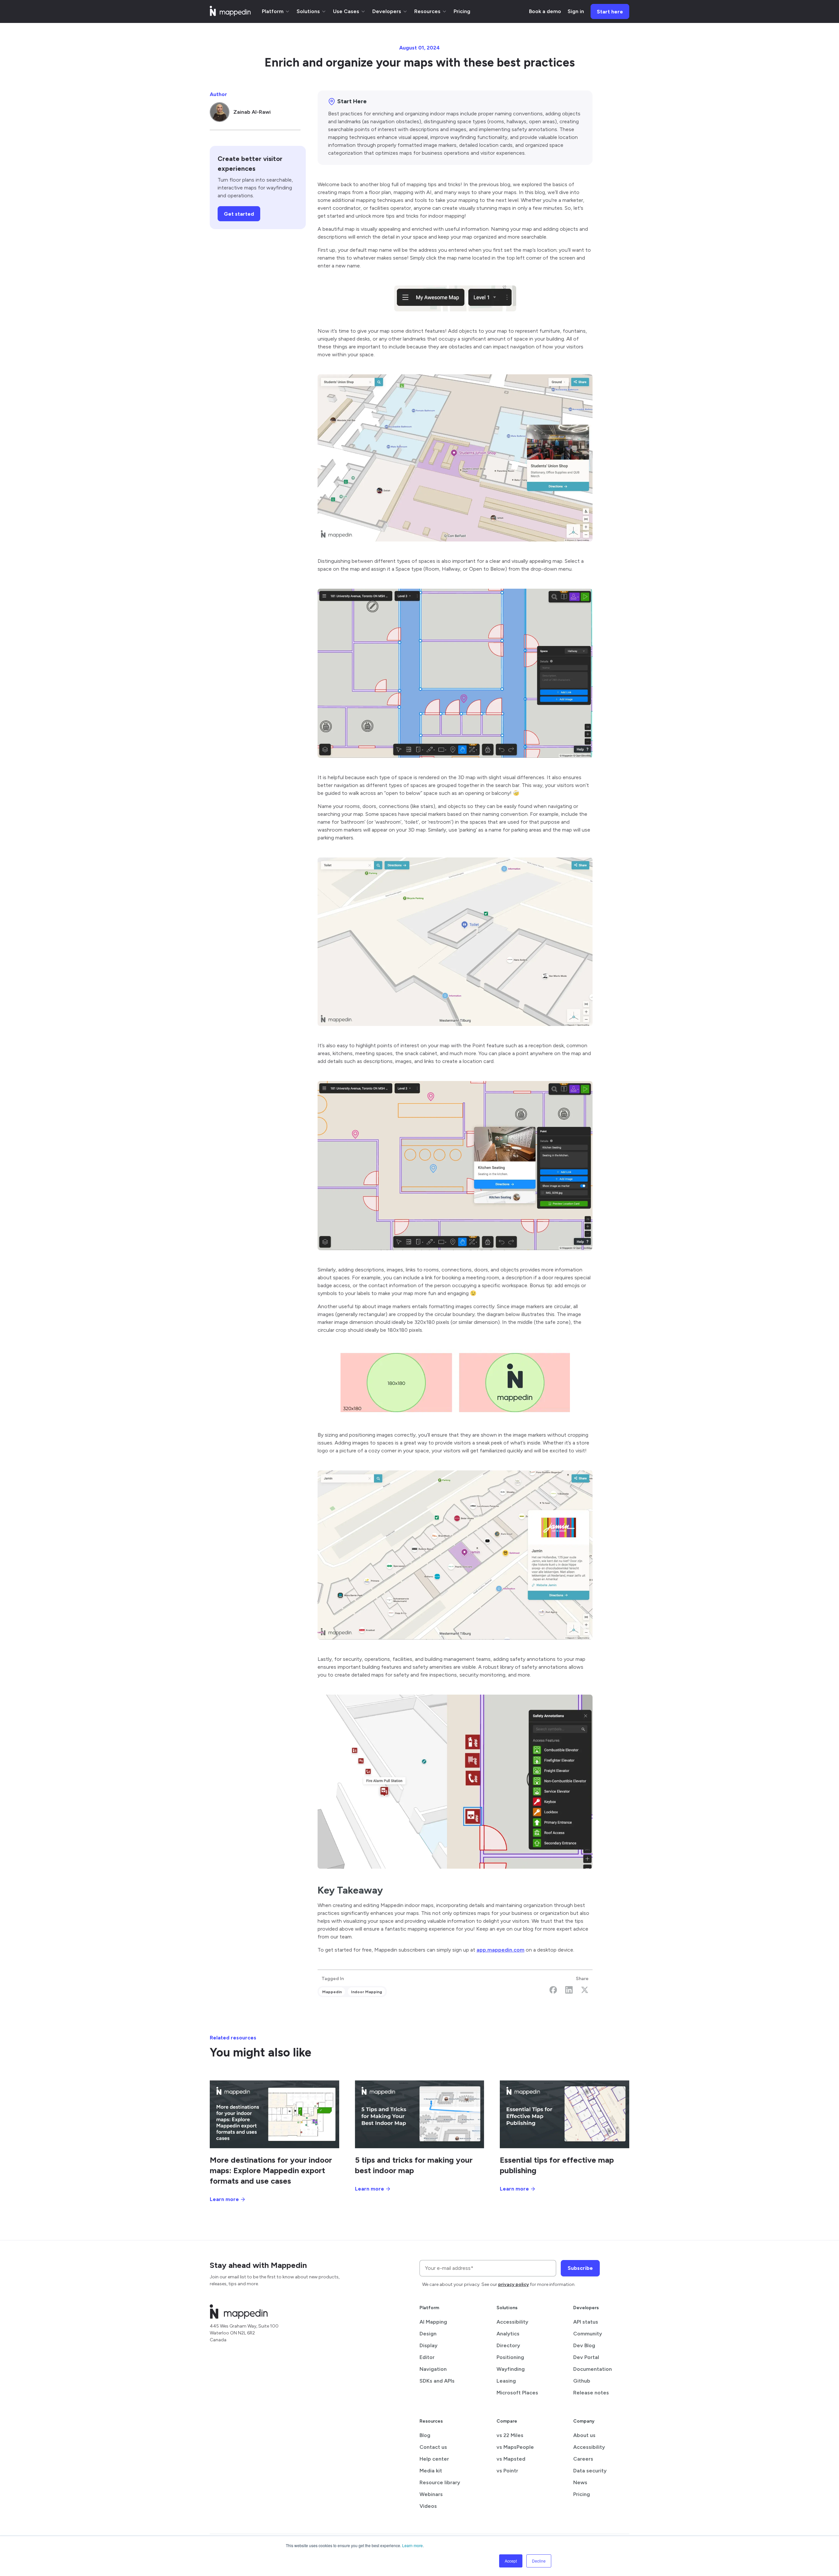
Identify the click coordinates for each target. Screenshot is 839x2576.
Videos (428, 2506)
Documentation (593, 2369)
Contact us (433, 2447)
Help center (434, 2459)
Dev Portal (586, 2357)
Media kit (431, 2471)
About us (584, 2435)
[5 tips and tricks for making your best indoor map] (420, 2114)
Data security (590, 2471)
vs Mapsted (511, 2459)
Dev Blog (584, 2345)
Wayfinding (511, 2369)
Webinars (431, 2494)
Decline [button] (539, 2561)
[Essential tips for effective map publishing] (565, 2114)
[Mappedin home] (230, 14)
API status (586, 2322)
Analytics (508, 2334)
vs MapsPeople (515, 2447)
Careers (583, 2459)
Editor (427, 2357)
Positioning (510, 2357)
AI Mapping (433, 2322)
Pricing (582, 2494)
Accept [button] (511, 2561)
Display (429, 2345)
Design (428, 2334)
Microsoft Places (517, 2393)
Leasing (506, 2381)
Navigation (433, 2369)
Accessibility (512, 2322)
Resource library (440, 2482)
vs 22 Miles (510, 2435)
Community (588, 2334)
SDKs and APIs (437, 2381)
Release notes (591, 2393)
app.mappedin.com (500, 1950)
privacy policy (514, 2284)
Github (582, 2381)
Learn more (412, 2545)
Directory (508, 2345)
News (580, 2482)
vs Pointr (507, 2471)
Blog (425, 2435)
